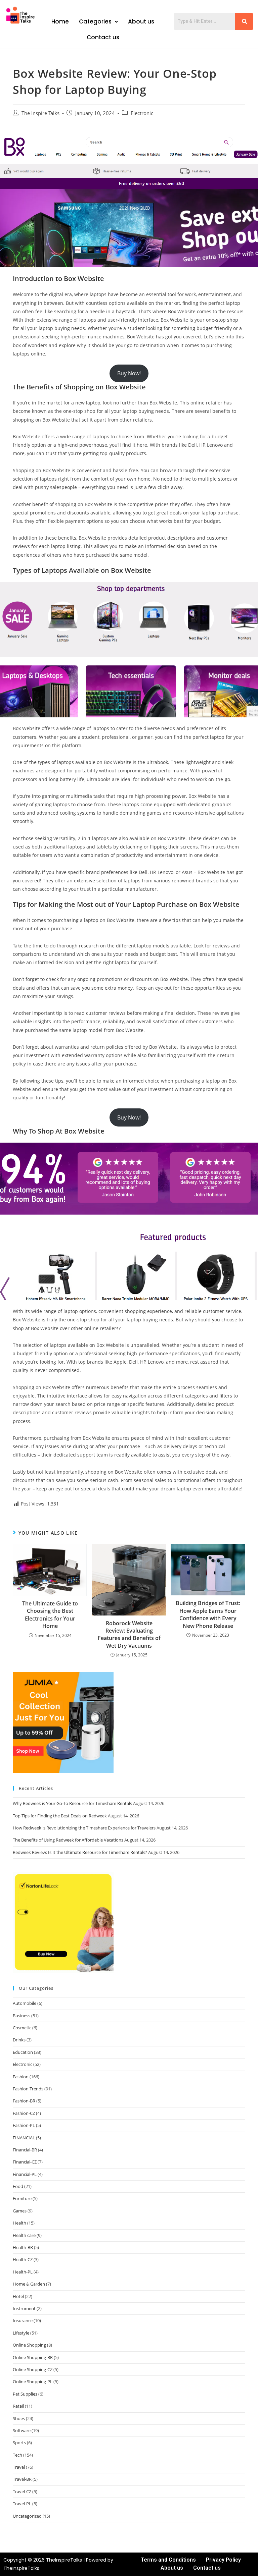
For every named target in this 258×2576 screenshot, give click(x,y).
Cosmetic (22, 2028)
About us (141, 21)
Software (22, 2430)
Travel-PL (22, 2504)
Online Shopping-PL (33, 2381)
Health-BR (23, 2247)
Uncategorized (27, 2516)
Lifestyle (21, 2333)
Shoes (19, 2418)
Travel (19, 2467)
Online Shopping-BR (33, 2357)
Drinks (19, 2040)
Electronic (142, 113)
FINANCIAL (24, 2138)
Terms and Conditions (168, 2560)
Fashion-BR (24, 2101)
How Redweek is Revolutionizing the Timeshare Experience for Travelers (84, 1828)
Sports (19, 2443)
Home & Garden (29, 2284)
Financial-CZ (25, 2162)
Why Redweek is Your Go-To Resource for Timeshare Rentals (72, 1803)
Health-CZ (23, 2259)
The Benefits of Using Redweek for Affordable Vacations (68, 1840)
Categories (95, 21)
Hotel (18, 2296)
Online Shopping (29, 2345)
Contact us (103, 37)
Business (21, 2016)
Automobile (25, 2003)
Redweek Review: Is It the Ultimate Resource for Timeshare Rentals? (80, 1852)
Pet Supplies (25, 2394)
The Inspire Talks (40, 113)
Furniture (22, 2198)
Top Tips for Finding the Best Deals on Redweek (60, 1816)
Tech (17, 2455)
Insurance (23, 2320)
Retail (18, 2406)
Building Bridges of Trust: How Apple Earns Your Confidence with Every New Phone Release (208, 1614)
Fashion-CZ (24, 2113)
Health (19, 2223)
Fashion (21, 2077)
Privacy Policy (223, 2560)
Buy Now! (129, 373)
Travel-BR (22, 2479)
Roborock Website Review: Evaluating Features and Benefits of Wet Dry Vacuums (129, 1634)
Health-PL (23, 2272)
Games (20, 2211)
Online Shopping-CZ (33, 2369)
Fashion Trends (28, 2089)
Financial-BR (25, 2150)
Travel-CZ (22, 2491)
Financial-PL (25, 2174)
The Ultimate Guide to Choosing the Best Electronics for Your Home (50, 1615)
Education (23, 2052)
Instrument (24, 2308)
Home (60, 21)
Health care (24, 2235)
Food (18, 2186)
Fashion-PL (24, 2125)
